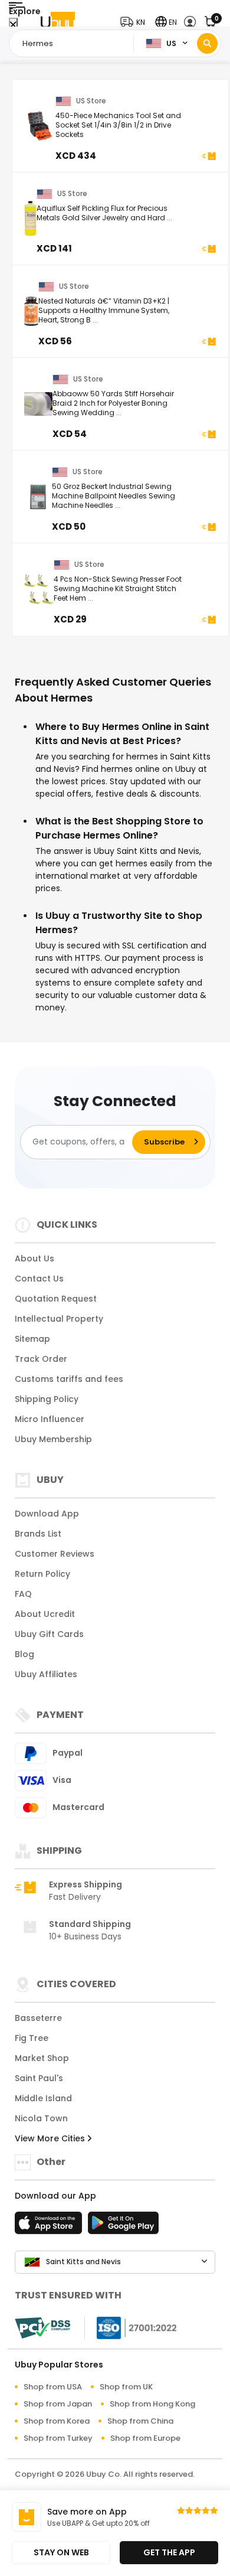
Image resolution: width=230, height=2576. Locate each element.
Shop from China (140, 2421)
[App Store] (50, 2226)
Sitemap (32, 1339)
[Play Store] (123, 2226)
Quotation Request (56, 1299)
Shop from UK (126, 2387)
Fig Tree (32, 2038)
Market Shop (42, 2058)
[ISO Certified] (131, 2327)
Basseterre (38, 2018)
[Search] (207, 43)
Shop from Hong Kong (152, 2404)
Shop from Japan (58, 2404)
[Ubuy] (58, 22)
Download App (47, 1514)
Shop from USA (53, 2387)
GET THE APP (169, 2552)
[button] (135, 22)
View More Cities (51, 2138)
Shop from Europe (145, 2438)
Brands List (38, 1534)
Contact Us (39, 1279)
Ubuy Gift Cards (49, 1634)
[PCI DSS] (42, 2328)
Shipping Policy (47, 1399)
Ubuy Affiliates (46, 1674)
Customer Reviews (55, 1554)
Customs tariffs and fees (69, 1379)
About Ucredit (45, 1614)
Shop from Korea (57, 2421)
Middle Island (43, 2098)
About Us (34, 1258)
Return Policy (42, 1574)
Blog (24, 1654)
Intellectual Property (59, 1319)
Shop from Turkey (58, 2438)
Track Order (41, 1359)
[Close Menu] (13, 25)
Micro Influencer (50, 1419)
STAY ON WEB (61, 2552)
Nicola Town (41, 2118)
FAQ (23, 1594)
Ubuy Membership (53, 1439)
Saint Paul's (39, 2078)
